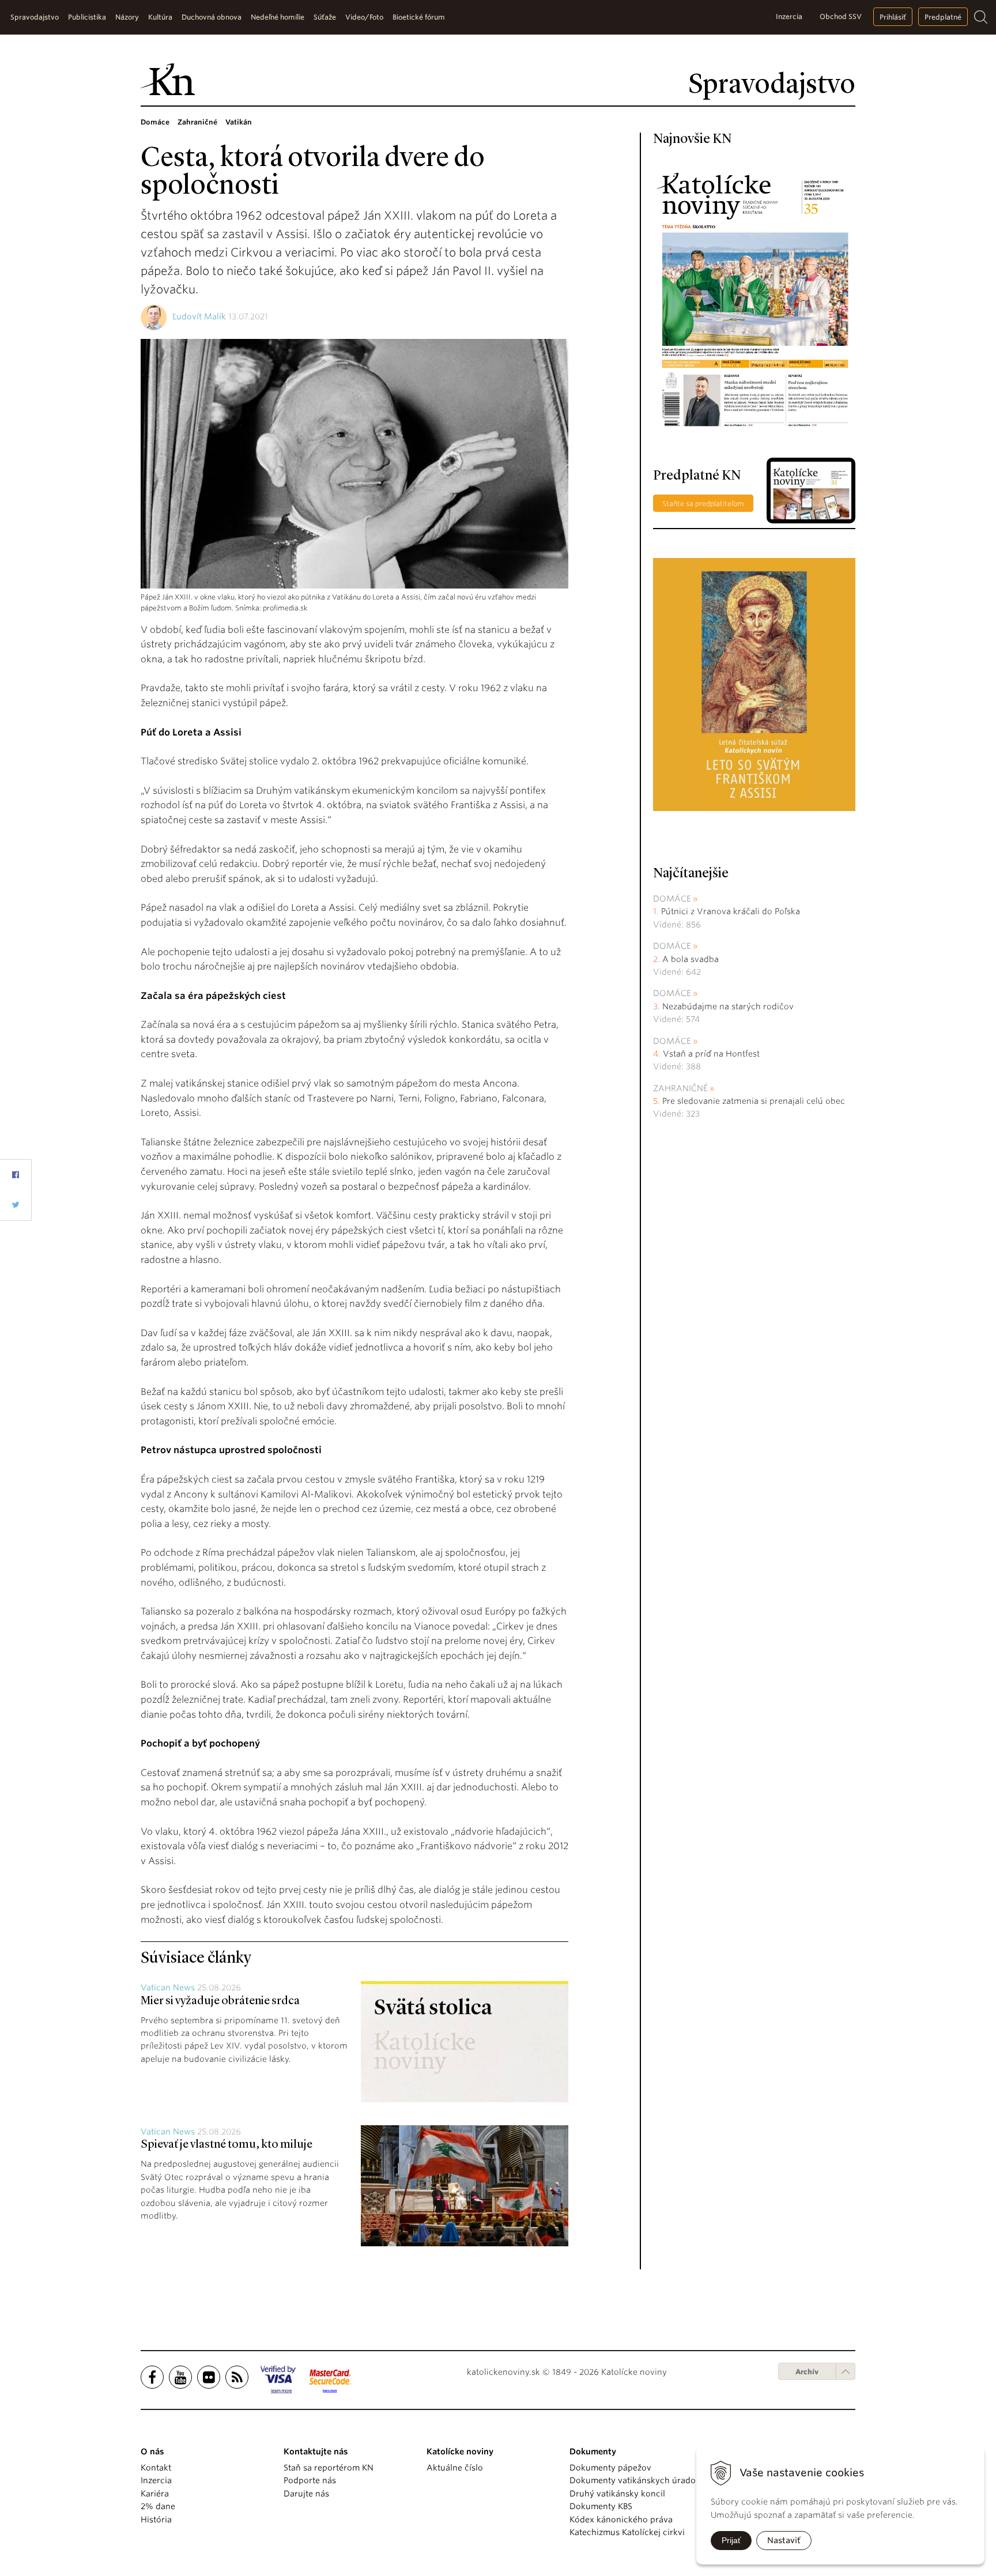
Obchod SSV (841, 16)
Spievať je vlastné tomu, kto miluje (227, 2145)
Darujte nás (306, 2494)
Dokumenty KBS (601, 2506)
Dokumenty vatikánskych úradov (635, 2480)
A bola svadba (691, 959)
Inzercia (789, 16)
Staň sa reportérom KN (329, 2468)
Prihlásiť (893, 17)
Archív (807, 2372)
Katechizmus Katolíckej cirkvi (627, 2532)
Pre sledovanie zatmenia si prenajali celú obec (755, 1101)
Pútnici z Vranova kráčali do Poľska (731, 911)
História (156, 2520)
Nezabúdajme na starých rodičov (728, 1006)
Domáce (672, 899)
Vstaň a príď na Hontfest (711, 1054)
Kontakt (156, 2468)
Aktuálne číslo (455, 2468)
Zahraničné (680, 1088)
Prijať (731, 2540)
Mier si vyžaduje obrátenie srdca (220, 2001)
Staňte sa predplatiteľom (703, 503)
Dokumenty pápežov (610, 2468)
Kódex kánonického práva (621, 2520)
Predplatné (943, 17)
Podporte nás (310, 2480)
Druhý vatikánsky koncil (617, 2494)
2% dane (158, 2506)
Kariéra (155, 2494)
